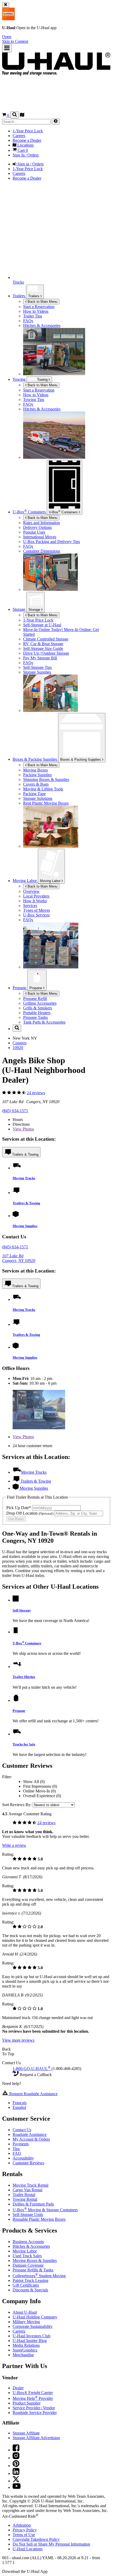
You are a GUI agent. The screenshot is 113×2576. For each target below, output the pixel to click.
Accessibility (23, 2158)
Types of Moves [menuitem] (37, 910)
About (25, 2312)
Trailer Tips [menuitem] (33, 316)
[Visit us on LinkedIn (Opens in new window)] (16, 2473)
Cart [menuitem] (22, 150)
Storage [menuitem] (19, 609)
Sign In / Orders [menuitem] (26, 155)
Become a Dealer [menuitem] (27, 140)
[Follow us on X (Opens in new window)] (16, 2481)
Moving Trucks (24, 1178)
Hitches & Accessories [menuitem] (42, 325)
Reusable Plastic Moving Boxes (39, 2219)
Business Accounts (28, 2242)
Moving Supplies (25, 1226)
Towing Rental (25, 2199)
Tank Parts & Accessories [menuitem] (44, 1022)
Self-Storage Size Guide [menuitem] (43, 648)
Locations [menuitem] (25, 145)
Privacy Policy (25, 2530)
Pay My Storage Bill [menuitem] (40, 658)
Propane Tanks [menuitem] (35, 1017)
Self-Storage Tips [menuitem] (37, 667)
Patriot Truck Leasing (30, 2280)
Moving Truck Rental (30, 2185)
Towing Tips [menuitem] (34, 400)
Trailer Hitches (24, 1677)
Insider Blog (30, 2341)
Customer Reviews (28, 2163)
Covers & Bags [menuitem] (36, 784)
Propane (36, 988)
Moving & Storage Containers (45, 2210)
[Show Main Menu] (7, 48)
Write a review (14, 1845)
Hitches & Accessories (31, 2246)
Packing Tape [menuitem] (34, 794)
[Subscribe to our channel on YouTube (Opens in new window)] (17, 2487)
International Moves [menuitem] (40, 537)
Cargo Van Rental (27, 2190)
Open (7, 37)
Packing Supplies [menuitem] (37, 775)
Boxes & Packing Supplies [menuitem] (35, 759)
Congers (20, 1043)
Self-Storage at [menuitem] (42, 625)
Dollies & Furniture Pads (33, 2204)
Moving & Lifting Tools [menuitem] (43, 789)
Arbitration (22, 2525)
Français (20, 2103)
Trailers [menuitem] (19, 296)
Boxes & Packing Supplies (81, 760)
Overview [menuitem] (31, 891)
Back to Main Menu (42, 302)
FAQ (17, 2153)
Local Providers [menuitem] (36, 896)
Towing (20, 379)
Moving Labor (51, 881)
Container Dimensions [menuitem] (42, 551)
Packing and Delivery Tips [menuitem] (52, 542)
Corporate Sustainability (33, 2326)
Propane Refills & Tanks (33, 2270)
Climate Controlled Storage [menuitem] (46, 639)
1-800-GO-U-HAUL (32, 2069)
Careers (19, 2331)
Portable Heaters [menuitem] (37, 1013)
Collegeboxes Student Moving (39, 2276)
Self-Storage (22, 1610)
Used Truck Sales (27, 2256)
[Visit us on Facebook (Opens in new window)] (16, 2450)
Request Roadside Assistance (33, 2094)
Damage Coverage (28, 2265)
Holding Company (35, 2317)
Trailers (34, 296)
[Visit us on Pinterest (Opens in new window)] (16, 2466)
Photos (23, 1129)
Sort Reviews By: (17, 1805)
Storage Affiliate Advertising (36, 2438)
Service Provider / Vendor (34, 2408)
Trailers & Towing (25, 1154)
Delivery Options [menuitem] (37, 527)
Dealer (18, 2388)
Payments (21, 2144)
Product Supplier (27, 2403)
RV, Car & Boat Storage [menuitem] (43, 644)
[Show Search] (15, 115)
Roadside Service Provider (35, 2413)
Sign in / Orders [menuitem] (30, 164)
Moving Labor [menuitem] (25, 881)
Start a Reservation (39, 390)
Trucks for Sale (24, 1744)
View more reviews (18, 2040)
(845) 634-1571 (15, 1111)
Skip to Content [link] (15, 41)
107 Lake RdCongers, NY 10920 (19, 1258)
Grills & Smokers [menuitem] (38, 1008)
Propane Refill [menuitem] (35, 998)
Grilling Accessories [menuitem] (40, 1003)
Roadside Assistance (30, 2134)
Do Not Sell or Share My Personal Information (51, 2544)
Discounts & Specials (30, 2290)
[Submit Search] (56, 121)
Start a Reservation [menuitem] (39, 307)
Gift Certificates (26, 2285)
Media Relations (26, 2345)
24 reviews (36, 1093)
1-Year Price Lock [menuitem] (28, 131)
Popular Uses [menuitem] (34, 532)
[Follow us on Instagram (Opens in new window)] (16, 2458)
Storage (35, 610)
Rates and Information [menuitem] (42, 523)
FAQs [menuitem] (28, 321)
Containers (64, 512)
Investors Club (32, 2336)
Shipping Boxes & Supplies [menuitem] (46, 779)
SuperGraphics (25, 2350)
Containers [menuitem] (30, 512)
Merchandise (23, 2355)
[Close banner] (6, 5)
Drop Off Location (30, 1513)
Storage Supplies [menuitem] (37, 672)
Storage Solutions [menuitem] (38, 798)
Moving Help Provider (33, 2398)
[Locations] (22, 115)
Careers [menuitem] (19, 136)
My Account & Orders (31, 2139)
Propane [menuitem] (20, 988)
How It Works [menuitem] (35, 901)
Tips (16, 2149)
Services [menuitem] (30, 906)
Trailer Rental (24, 2195)
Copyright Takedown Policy (36, 2539)
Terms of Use (24, 2535)
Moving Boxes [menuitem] (35, 770)
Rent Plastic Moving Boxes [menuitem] (46, 803)
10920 (18, 1048)
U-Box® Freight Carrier (33, 2393)
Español (19, 2107)
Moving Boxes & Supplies (35, 2260)
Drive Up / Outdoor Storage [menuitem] (46, 653)
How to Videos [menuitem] (36, 311)
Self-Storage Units (28, 2215)
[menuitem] (67, 390)
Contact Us (22, 2130)
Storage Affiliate (26, 2433)
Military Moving (26, 2322)
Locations (28, 2549)
